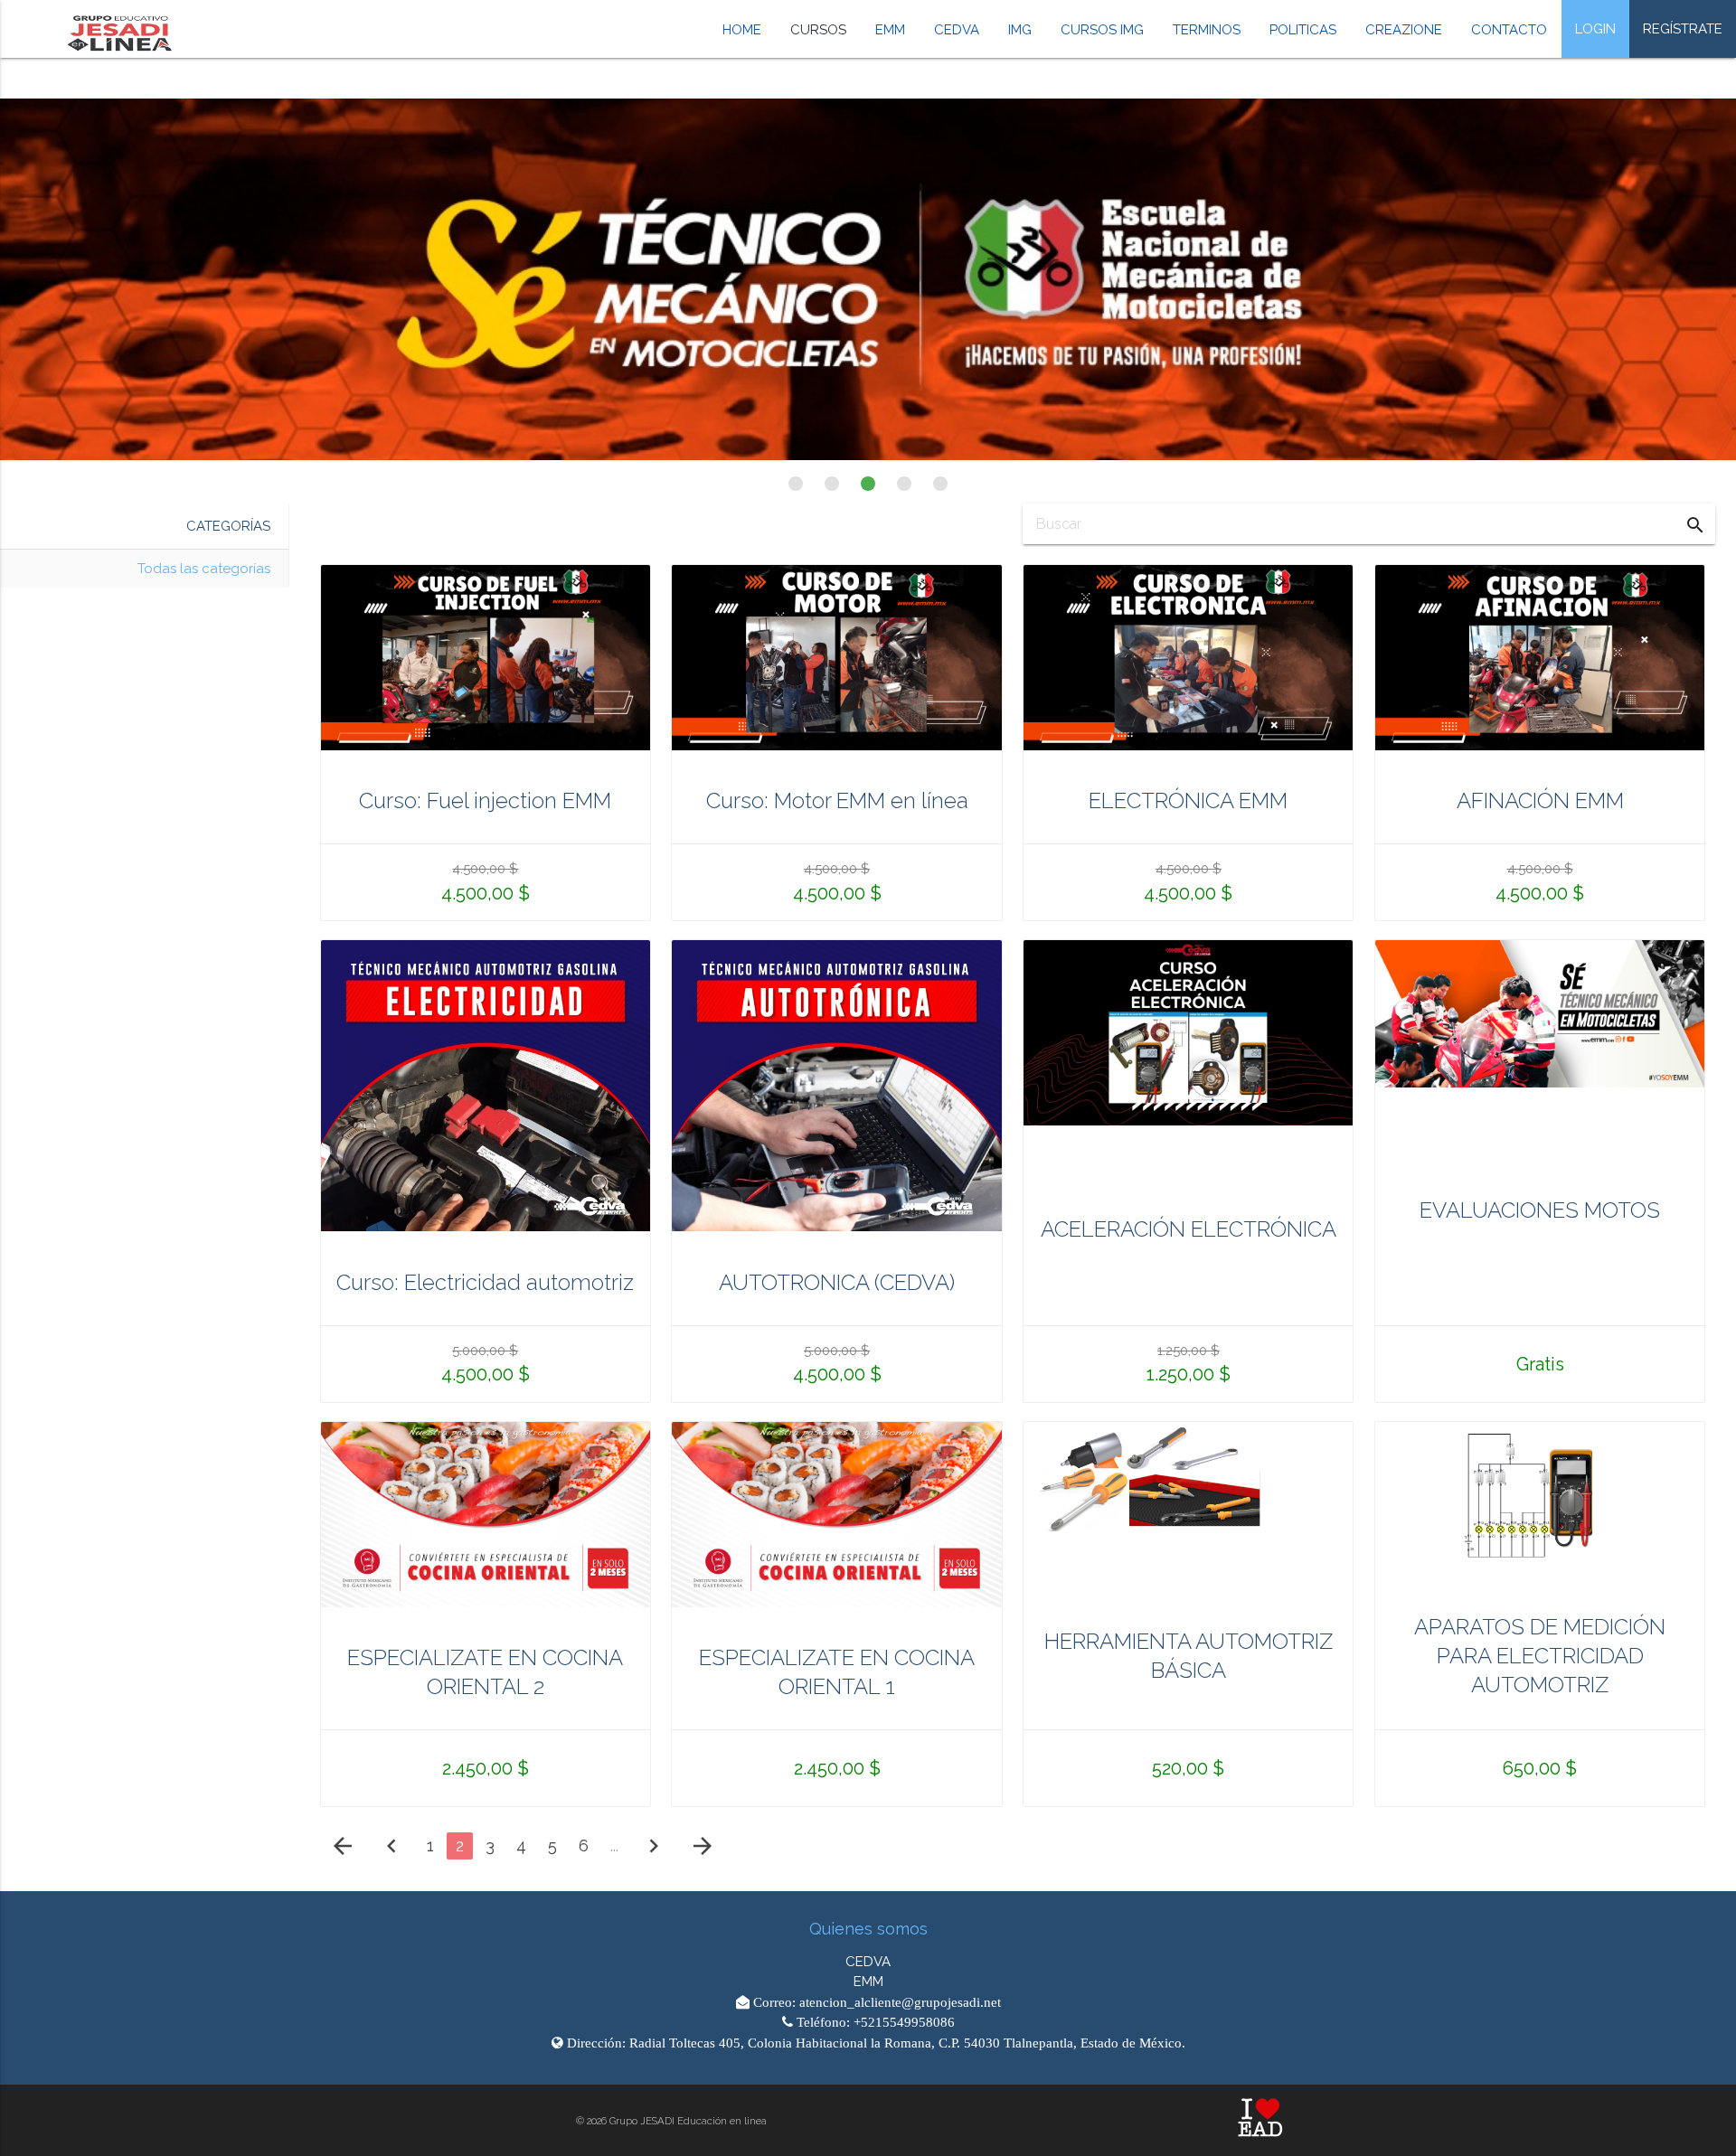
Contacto (1509, 30)
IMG (1020, 30)
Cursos (818, 30)
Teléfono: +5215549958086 (874, 2022)
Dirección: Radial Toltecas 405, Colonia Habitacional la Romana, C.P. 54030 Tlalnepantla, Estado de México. (874, 2043)
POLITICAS (1303, 30)
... (614, 1845)
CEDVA (957, 30)
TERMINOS (1207, 30)
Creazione (1404, 30)
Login (1595, 29)
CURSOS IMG (1102, 30)
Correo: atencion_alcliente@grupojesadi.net (875, 2002)
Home (742, 30)
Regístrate (1683, 29)
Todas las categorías (204, 569)
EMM (890, 30)
